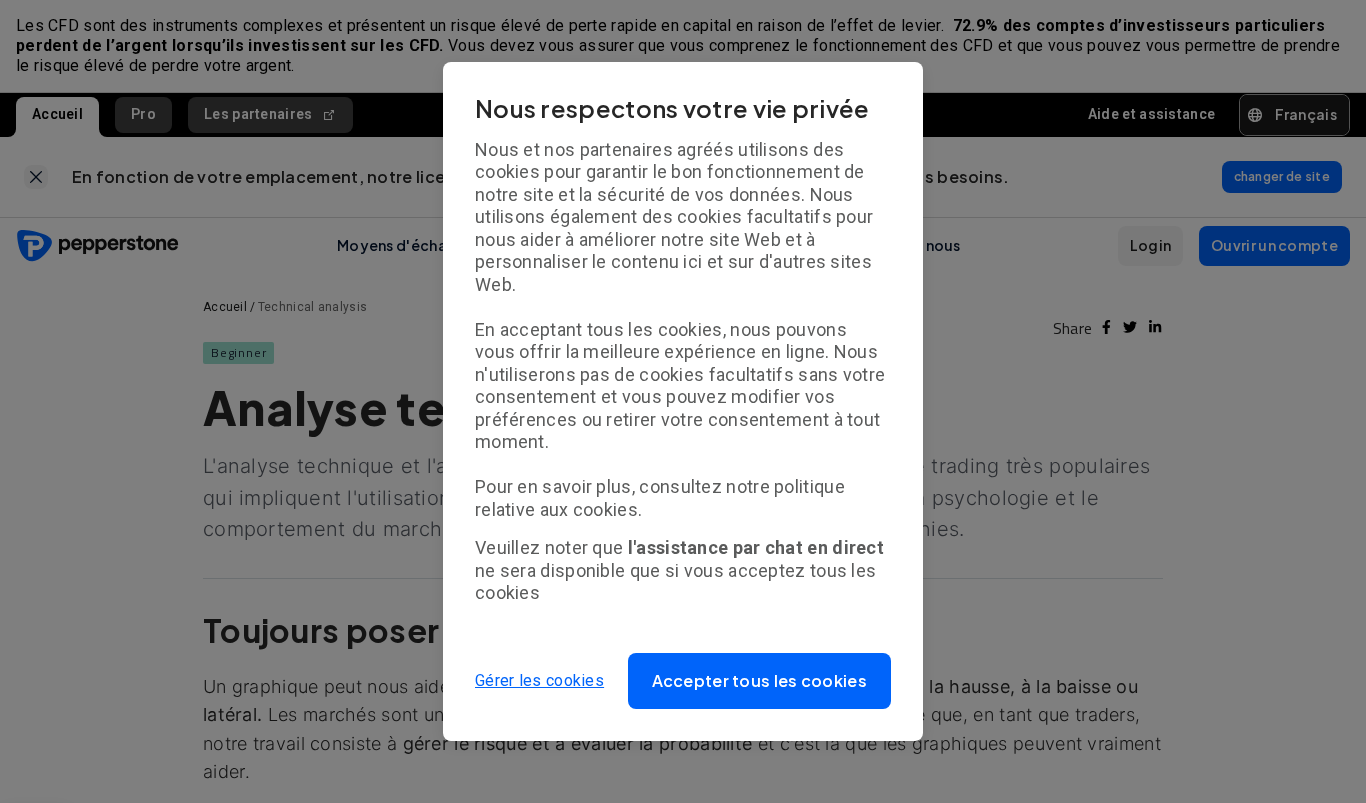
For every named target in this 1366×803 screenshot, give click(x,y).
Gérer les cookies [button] (539, 680)
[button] (760, 681)
